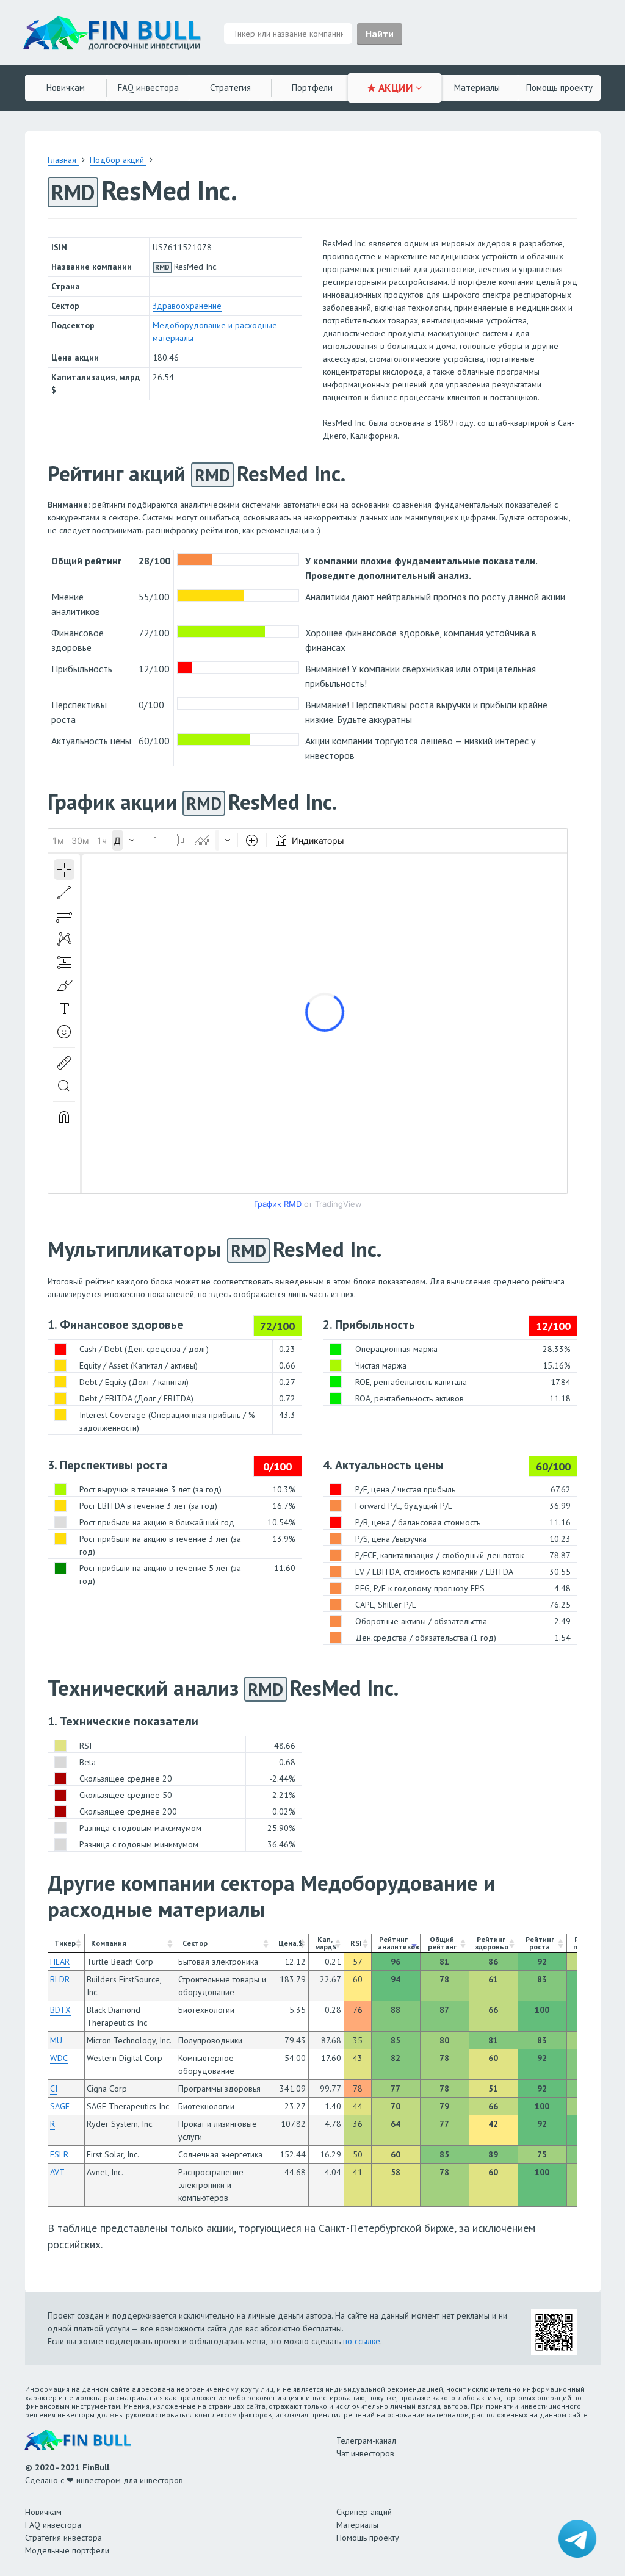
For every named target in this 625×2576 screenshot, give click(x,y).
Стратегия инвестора (63, 2538)
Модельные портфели (67, 2550)
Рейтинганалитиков (399, 1943)
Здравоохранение (187, 306)
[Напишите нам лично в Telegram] (577, 2539)
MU (56, 2040)
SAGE (60, 2106)
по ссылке (362, 2341)
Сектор (195, 1943)
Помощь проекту (368, 2538)
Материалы (477, 88)
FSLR (59, 2154)
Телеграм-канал (366, 2441)
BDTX (60, 2010)
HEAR (60, 1962)
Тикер (65, 1943)
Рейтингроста (540, 1943)
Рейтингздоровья (492, 1943)
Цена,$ (291, 1943)
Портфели (312, 88)
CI (54, 2089)
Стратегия (230, 88)
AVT (57, 2172)
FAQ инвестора (148, 88)
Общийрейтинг (442, 1943)
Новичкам (66, 88)
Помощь (559, 88)
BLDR (60, 1979)
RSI (356, 1943)
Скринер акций (364, 2512)
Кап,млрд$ (326, 1943)
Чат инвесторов (365, 2453)
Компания (109, 1943)
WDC (59, 2058)
